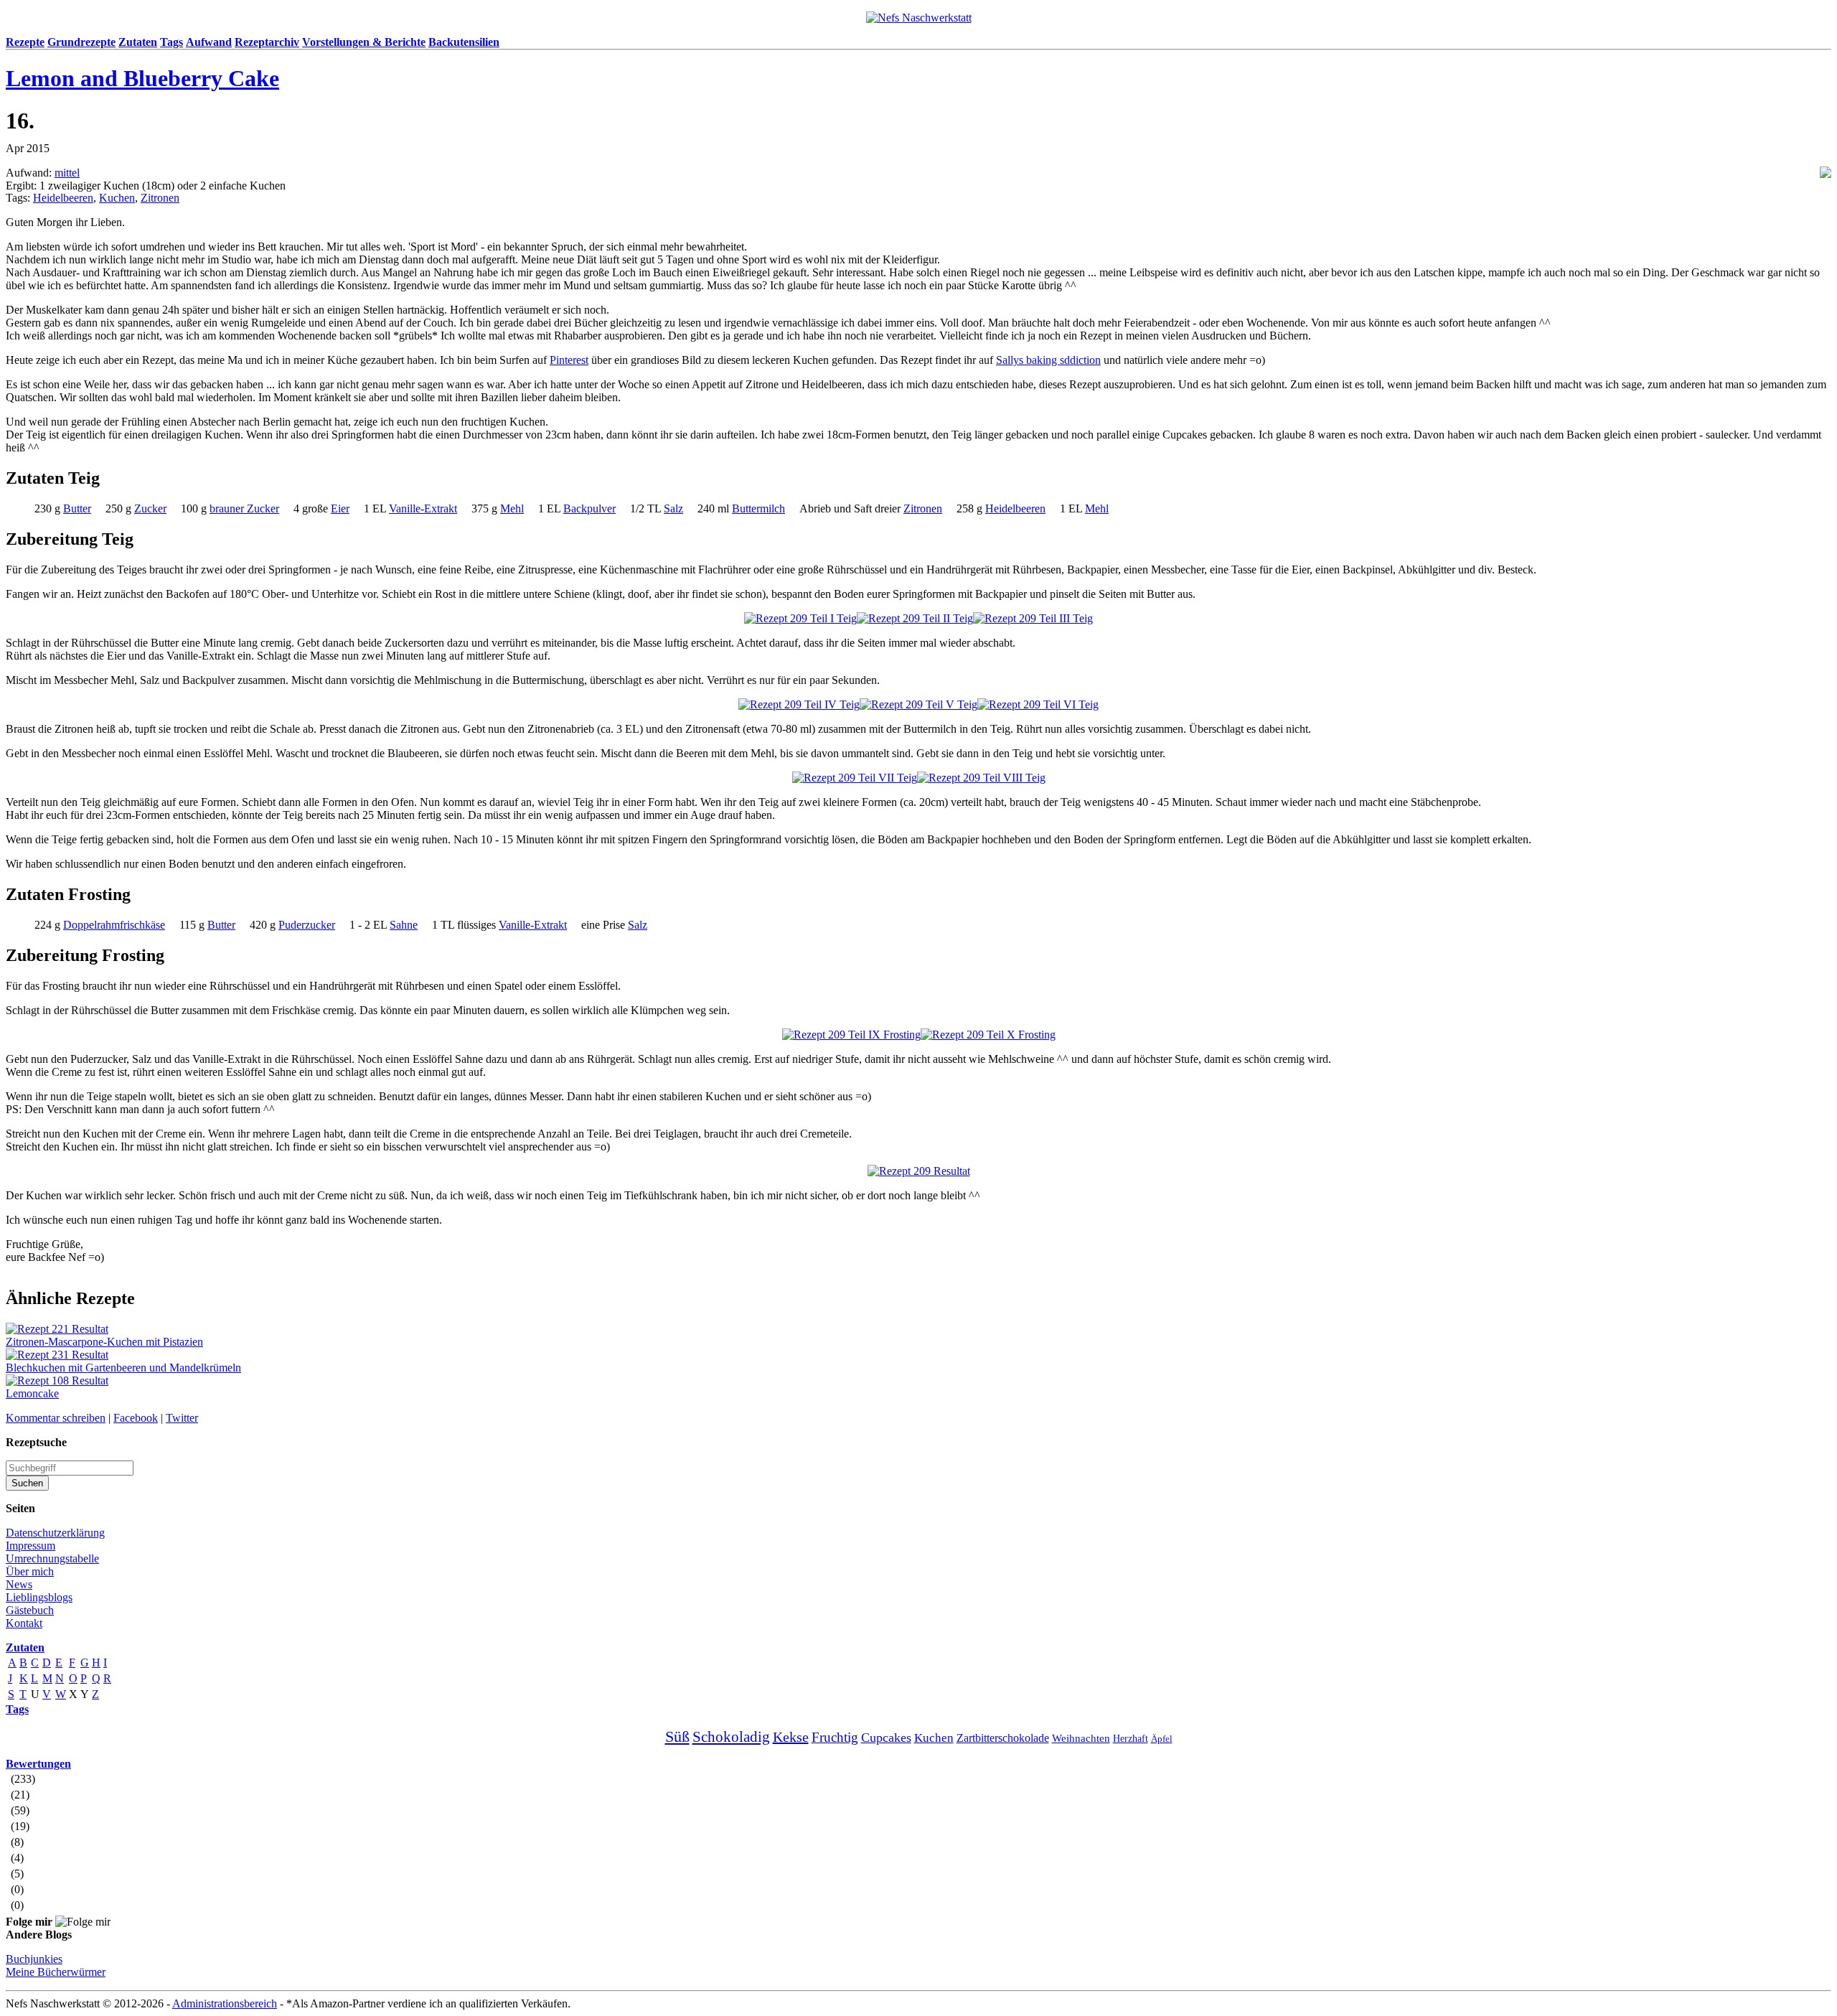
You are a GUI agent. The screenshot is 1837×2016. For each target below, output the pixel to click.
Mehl (512, 508)
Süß (677, 1736)
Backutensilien (464, 42)
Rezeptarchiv (267, 42)
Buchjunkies (34, 1959)
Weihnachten (1081, 1738)
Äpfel (1162, 1739)
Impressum (30, 1546)
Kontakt (24, 1623)
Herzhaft (1131, 1739)
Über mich (30, 1571)
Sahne (404, 925)
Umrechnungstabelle (52, 1558)
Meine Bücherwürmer (56, 1972)
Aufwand (209, 42)
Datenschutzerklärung (55, 1533)
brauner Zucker (244, 508)
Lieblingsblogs (39, 1597)
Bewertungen (38, 1764)
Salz (673, 508)
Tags (172, 42)
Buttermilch (758, 508)
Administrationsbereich (225, 2003)
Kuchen (117, 198)
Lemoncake (32, 1393)
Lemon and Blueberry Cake (142, 78)
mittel (67, 173)
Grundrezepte (81, 42)
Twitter (182, 1418)
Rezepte (25, 42)
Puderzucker (307, 925)
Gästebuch (30, 1610)
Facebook (136, 1418)
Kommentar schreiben (56, 1418)
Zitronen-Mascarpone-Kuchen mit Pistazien (104, 1342)
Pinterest (569, 360)
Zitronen (160, 198)
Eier (340, 508)
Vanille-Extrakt (423, 508)
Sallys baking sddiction (1048, 360)
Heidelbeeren (63, 198)
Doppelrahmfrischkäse (114, 925)
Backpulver (589, 508)
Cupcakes (886, 1738)
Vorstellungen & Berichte (364, 42)
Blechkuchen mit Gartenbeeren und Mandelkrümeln (123, 1368)
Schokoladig (731, 1737)
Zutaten (138, 42)
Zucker (150, 508)
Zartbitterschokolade (1003, 1738)
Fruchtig (835, 1737)
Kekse (791, 1737)
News (19, 1584)
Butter (77, 508)
